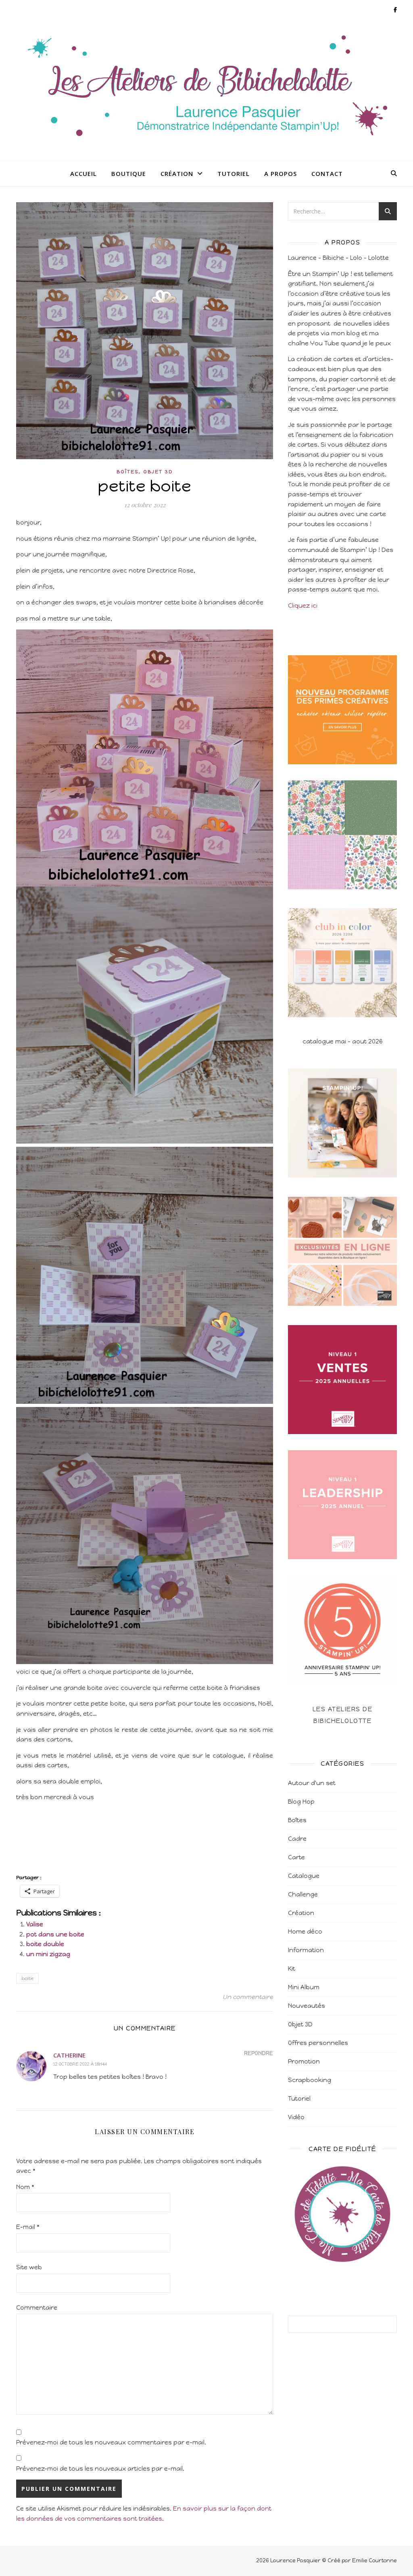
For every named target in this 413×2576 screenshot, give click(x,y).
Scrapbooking (310, 2080)
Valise (35, 1924)
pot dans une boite (55, 1934)
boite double (45, 1944)
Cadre (297, 1839)
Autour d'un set (312, 1783)
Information (306, 1950)
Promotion (304, 2062)
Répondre (259, 2053)
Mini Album (304, 1987)
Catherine (69, 2055)
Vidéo (296, 2117)
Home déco (305, 1932)
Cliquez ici (303, 606)
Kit (292, 1969)
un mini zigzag (48, 1954)
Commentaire (37, 2308)
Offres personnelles (318, 2043)
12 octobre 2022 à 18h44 (80, 2064)
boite (27, 1978)
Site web (29, 2267)
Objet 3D (158, 472)
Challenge (303, 1894)
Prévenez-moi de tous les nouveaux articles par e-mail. (100, 2469)
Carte (296, 1857)
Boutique (129, 174)
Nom (25, 2187)
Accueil (83, 174)
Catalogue (304, 1876)
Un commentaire (248, 1997)
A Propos (281, 174)
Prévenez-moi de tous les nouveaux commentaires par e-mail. (111, 2442)
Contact (327, 174)
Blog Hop (301, 1802)
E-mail (28, 2227)
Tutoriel (234, 174)
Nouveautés (307, 2006)
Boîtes (127, 472)
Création (177, 174)
